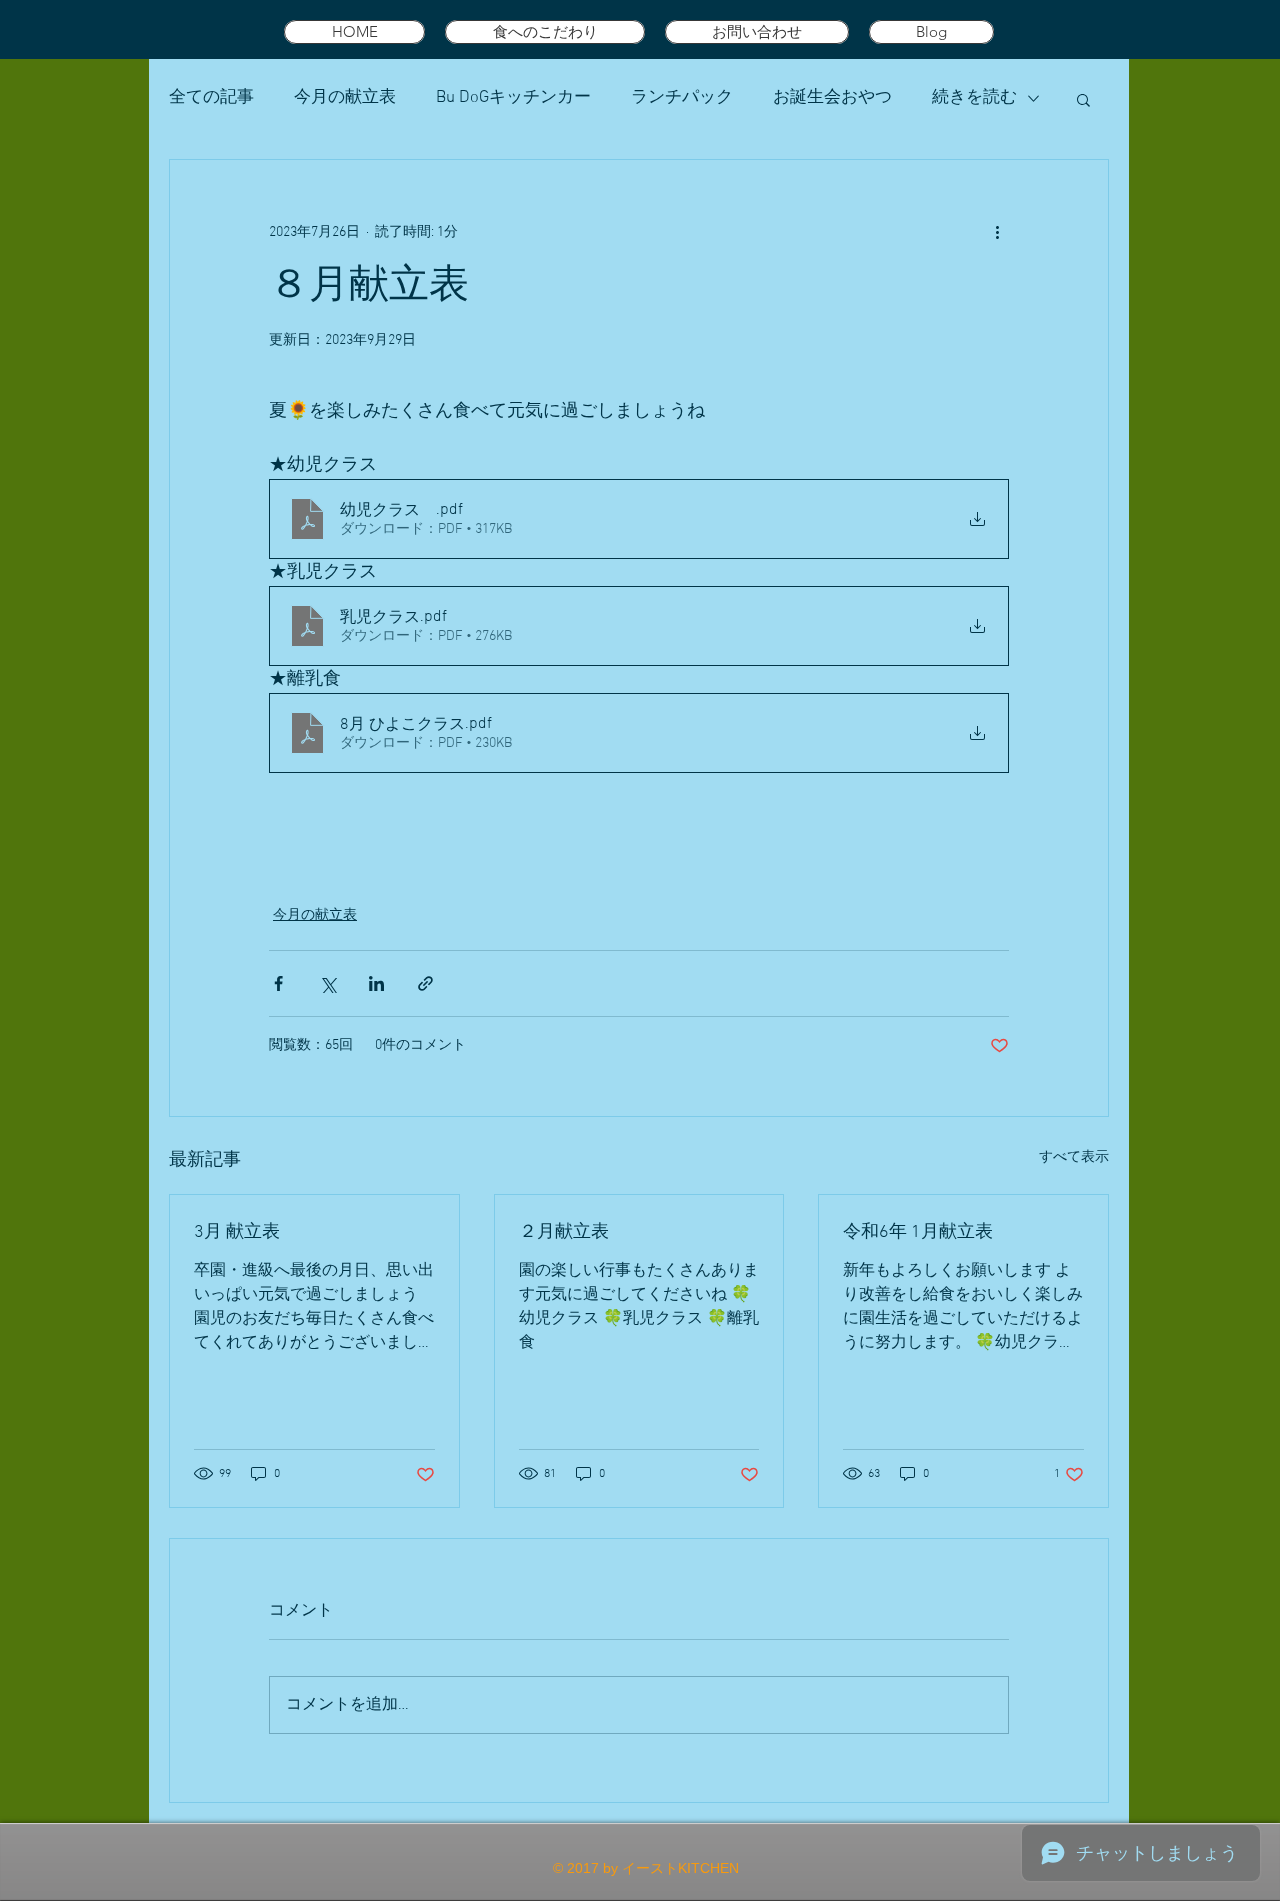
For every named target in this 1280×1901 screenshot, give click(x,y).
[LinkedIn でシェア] (376, 983)
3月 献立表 (237, 1232)
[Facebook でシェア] (278, 983)
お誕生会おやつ (832, 98)
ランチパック (682, 98)
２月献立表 (564, 1232)
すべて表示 (1074, 1157)
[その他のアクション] (997, 232)
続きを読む (974, 98)
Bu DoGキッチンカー (513, 98)
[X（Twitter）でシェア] (327, 983)
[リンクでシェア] (425, 983)
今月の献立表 (345, 98)
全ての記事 (211, 98)
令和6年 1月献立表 (918, 1232)
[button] (1083, 99)
